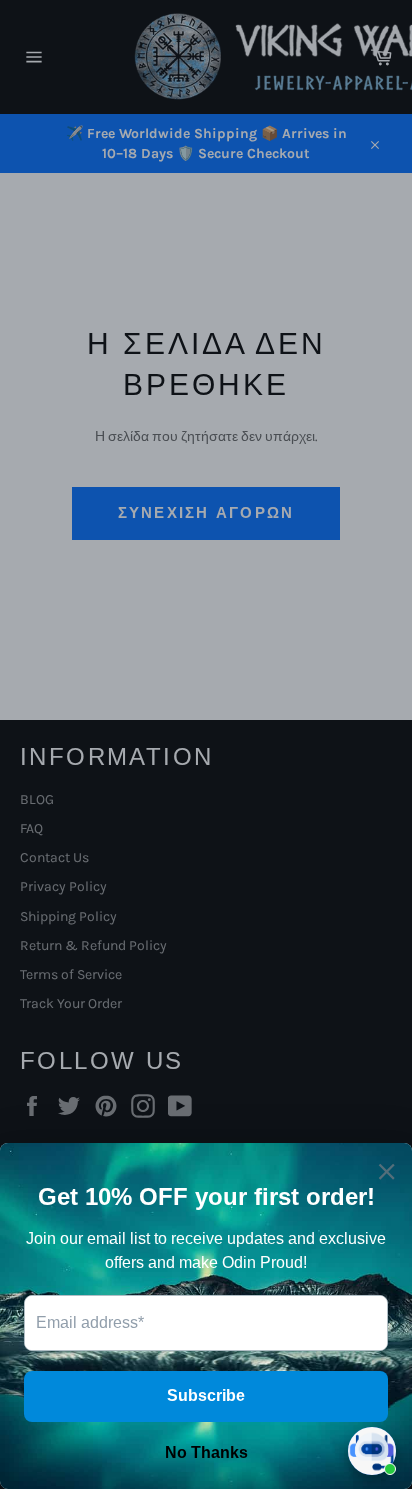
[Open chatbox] (372, 1451)
